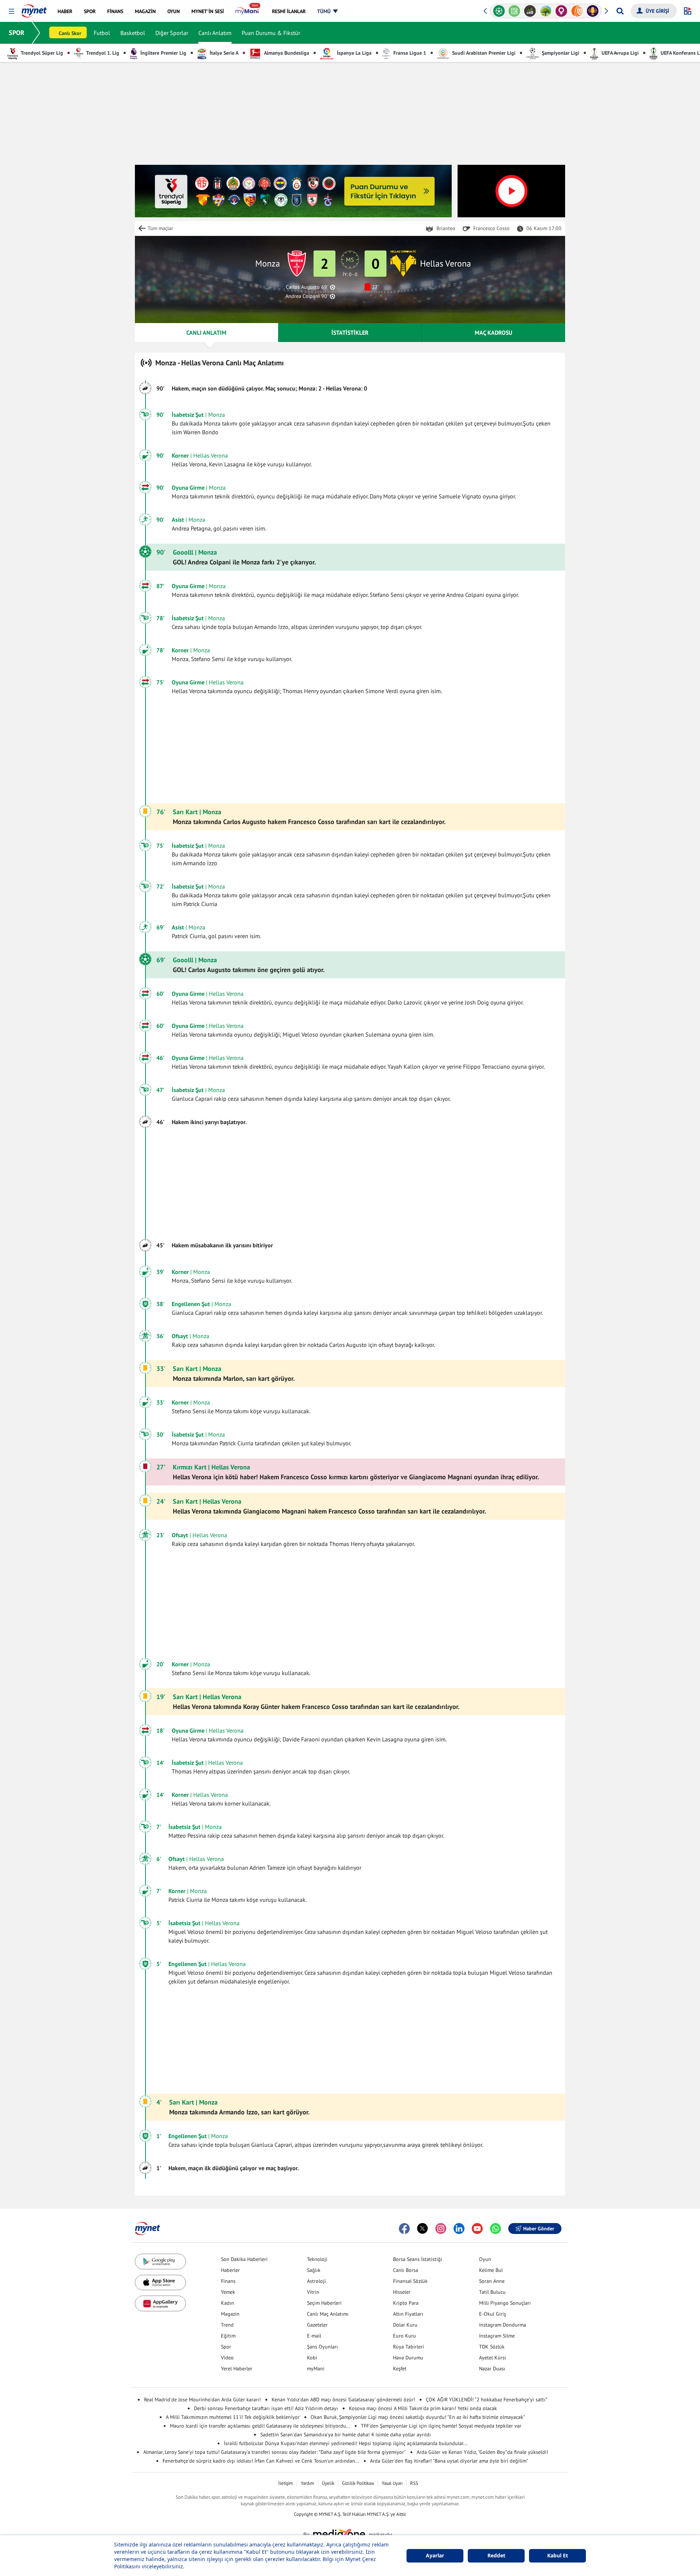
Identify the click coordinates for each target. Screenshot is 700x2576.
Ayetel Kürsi (493, 2358)
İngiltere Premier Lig (163, 53)
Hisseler (402, 2292)
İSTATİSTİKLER (350, 333)
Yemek (228, 2292)
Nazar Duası (492, 2369)
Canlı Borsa (406, 2270)
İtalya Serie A (223, 53)
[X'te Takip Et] (423, 2229)
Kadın (227, 2303)
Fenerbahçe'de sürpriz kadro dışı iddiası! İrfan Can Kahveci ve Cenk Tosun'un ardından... (261, 2461)
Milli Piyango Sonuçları (505, 2303)
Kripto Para (406, 2303)
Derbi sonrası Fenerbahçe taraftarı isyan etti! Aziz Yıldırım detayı (266, 2408)
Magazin (230, 2314)
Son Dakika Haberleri (244, 2259)
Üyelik (328, 2483)
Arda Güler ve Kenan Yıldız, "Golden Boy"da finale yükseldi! (482, 2452)
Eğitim (228, 2336)
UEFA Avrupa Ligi (619, 53)
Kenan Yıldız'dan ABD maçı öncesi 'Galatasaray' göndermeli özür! (343, 2400)
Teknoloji (317, 2259)
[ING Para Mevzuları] (561, 11)
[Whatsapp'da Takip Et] (495, 2229)
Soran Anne (492, 2281)
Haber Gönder (539, 2229)
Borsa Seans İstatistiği (418, 2259)
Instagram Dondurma (503, 2325)
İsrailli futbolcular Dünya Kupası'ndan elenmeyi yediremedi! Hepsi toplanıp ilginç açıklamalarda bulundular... (346, 2443)
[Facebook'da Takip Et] (404, 2229)
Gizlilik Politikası (358, 2483)
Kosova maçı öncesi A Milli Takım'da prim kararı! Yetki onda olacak (423, 2408)
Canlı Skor (70, 33)
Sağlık (314, 2270)
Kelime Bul (491, 2270)
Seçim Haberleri (324, 2303)
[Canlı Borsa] (515, 11)
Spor (226, 2347)
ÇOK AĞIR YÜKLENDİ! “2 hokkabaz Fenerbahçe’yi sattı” (487, 2400)
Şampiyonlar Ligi (560, 53)
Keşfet (400, 2369)
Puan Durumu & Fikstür (271, 33)
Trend (227, 2325)
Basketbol (133, 33)
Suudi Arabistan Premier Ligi (483, 53)
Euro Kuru (405, 2336)
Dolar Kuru (405, 2325)
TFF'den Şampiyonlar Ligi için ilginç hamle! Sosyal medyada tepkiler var (441, 2426)
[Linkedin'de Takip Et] (459, 2229)
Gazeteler (317, 2325)
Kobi (312, 2358)
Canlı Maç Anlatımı (328, 2314)
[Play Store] (160, 2262)
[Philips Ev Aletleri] (593, 11)
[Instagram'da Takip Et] (441, 2229)
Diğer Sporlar (172, 33)
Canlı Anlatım (215, 33)
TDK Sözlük (492, 2347)
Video (227, 2358)
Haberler (230, 2270)
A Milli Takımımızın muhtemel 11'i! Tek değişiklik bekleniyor (233, 2417)
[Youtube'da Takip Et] (477, 2229)
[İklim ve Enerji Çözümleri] (530, 11)
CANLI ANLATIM (206, 333)
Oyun (485, 2259)
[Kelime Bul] (499, 11)
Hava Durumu (408, 2358)
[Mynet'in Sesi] (577, 11)
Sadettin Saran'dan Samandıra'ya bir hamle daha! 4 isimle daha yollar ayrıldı (346, 2435)
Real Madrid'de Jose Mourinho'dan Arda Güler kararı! (202, 2400)
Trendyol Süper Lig (41, 53)
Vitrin (313, 2292)
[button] (11, 11)
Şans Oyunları (322, 2347)
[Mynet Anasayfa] (34, 9)
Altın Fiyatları (408, 2314)
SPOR (17, 33)
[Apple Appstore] (160, 2283)
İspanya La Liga (353, 53)
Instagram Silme (497, 2336)
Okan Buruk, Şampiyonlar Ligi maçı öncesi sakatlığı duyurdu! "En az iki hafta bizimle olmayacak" (418, 2417)
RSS (414, 2483)
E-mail (314, 2336)
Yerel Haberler (237, 2369)
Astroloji (316, 2281)
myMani (316, 2369)
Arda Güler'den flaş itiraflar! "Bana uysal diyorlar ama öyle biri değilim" (449, 2461)
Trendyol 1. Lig (102, 53)
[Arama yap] (620, 11)
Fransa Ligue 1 (409, 53)
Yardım (308, 2483)
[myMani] (248, 11)
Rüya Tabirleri (409, 2347)
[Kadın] (546, 11)
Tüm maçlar (160, 228)
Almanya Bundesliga (286, 53)
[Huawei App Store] (160, 2303)
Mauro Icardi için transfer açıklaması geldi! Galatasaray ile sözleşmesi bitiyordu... (260, 2426)
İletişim (286, 2483)
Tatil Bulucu (492, 2292)
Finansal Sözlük (410, 2281)
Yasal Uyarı (392, 2483)
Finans (228, 2281)
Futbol (102, 33)
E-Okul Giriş (493, 2314)
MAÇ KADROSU (493, 333)
